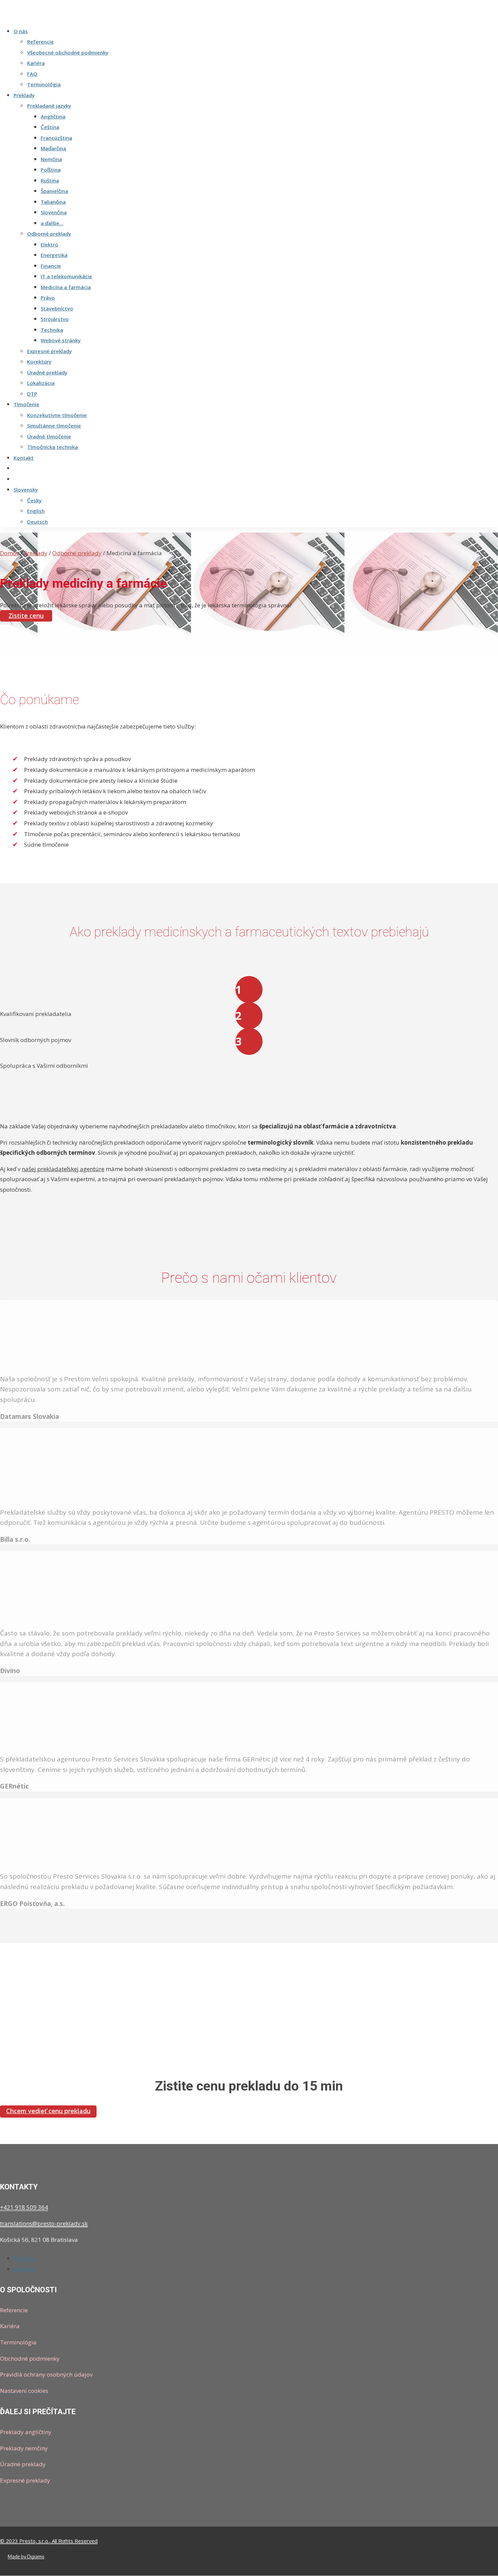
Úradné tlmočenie (49, 436)
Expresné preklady (49, 351)
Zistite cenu (26, 615)
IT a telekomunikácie (66, 276)
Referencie (40, 42)
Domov (9, 553)
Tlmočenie (26, 404)
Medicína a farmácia (66, 287)
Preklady (24, 95)
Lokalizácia (41, 383)
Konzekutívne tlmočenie (57, 415)
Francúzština (56, 138)
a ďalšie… (52, 223)
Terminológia (44, 84)
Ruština (50, 180)
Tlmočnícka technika (53, 447)
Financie (51, 266)
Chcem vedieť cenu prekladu (48, 2111)
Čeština (50, 127)
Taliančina (53, 202)
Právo (48, 298)
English (36, 511)
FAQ (32, 74)
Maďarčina (53, 148)
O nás (21, 31)
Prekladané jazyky (49, 106)
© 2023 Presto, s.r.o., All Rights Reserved (49, 2541)
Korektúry (39, 362)
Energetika (54, 255)
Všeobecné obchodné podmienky (68, 52)
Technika (52, 330)
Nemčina (51, 159)
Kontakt (24, 458)
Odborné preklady (49, 234)
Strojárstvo (55, 319)
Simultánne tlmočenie (54, 426)
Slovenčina (54, 212)
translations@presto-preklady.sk (44, 2223)
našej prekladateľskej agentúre (63, 1169)
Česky (34, 500)
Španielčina (54, 191)
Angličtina (53, 116)
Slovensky (26, 490)
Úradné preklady (47, 372)
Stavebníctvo (57, 308)
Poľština (51, 170)
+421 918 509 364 (24, 2207)
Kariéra (36, 63)
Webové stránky (61, 340)
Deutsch (37, 522)
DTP (32, 394)
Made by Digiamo (26, 2556)
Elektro (49, 244)
